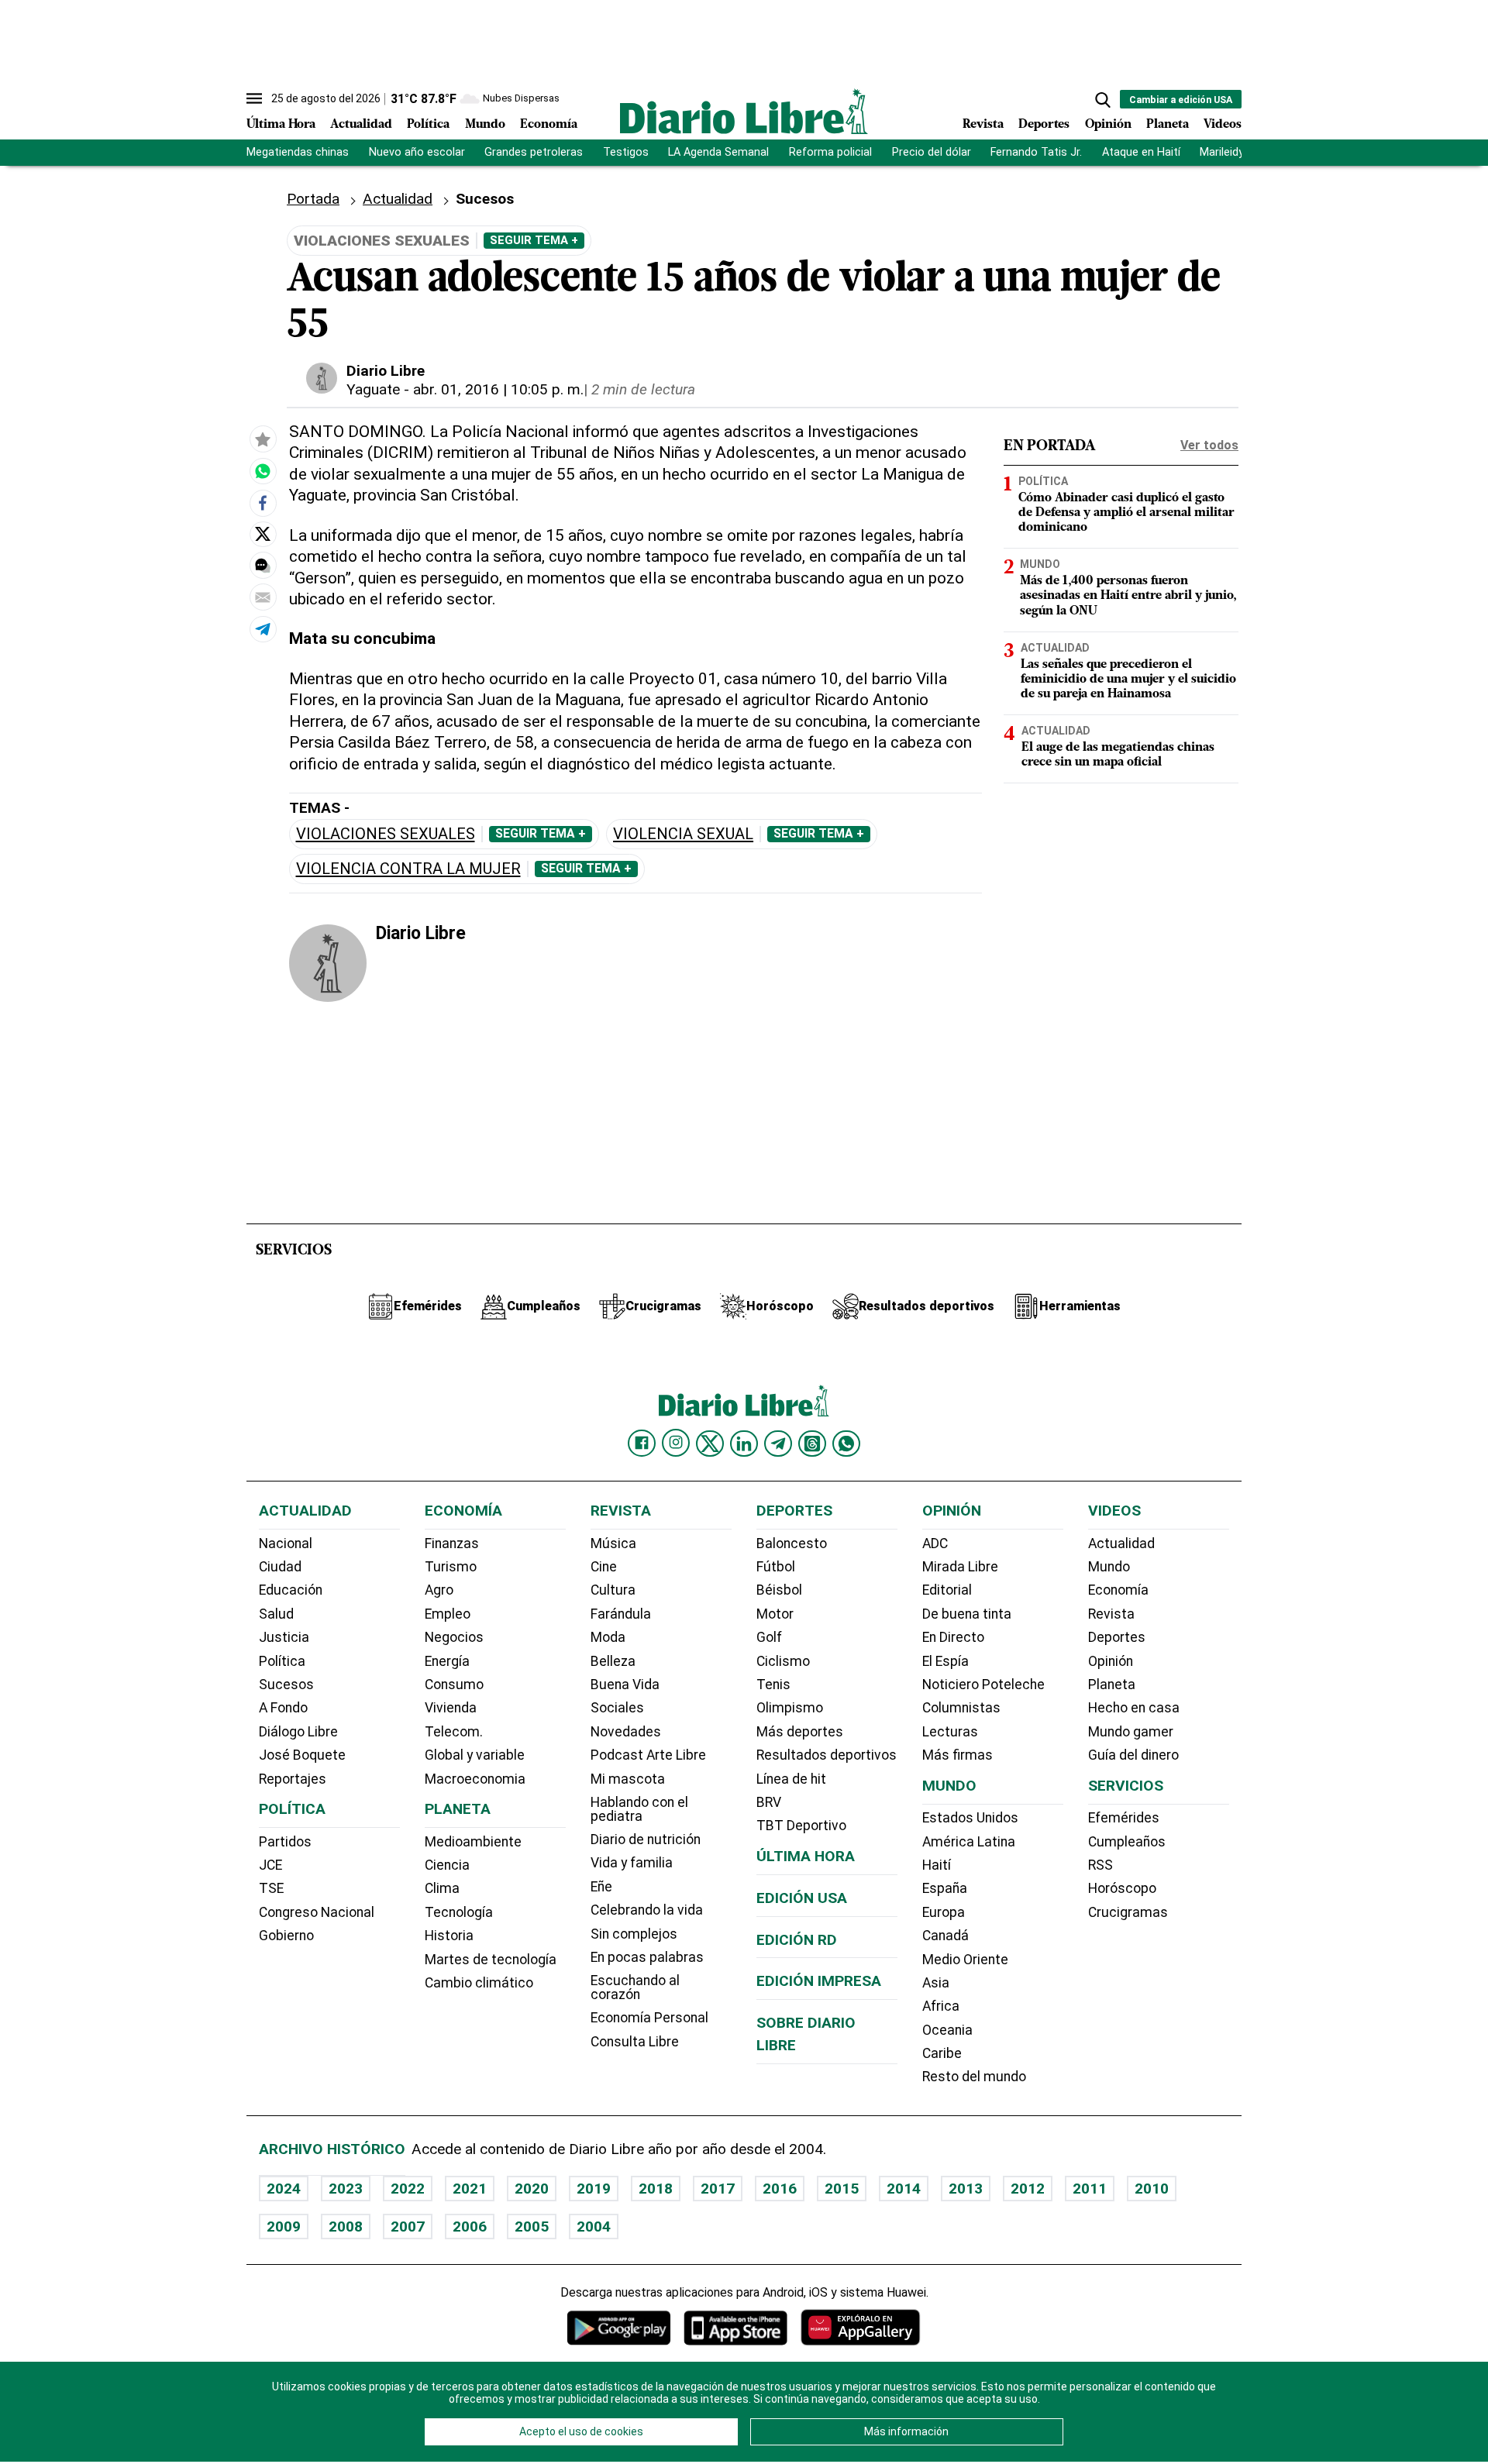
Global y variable (475, 1755)
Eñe (601, 1887)
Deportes (1044, 125)
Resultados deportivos (827, 1755)
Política (428, 125)
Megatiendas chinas (298, 152)
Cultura (613, 1590)
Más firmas (958, 1755)
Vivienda (451, 1708)
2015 (842, 2189)
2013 (966, 2189)
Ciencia (447, 1865)
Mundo (485, 125)
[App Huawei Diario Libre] (860, 2327)
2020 (532, 2189)
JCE (270, 1865)
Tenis (773, 1685)
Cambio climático (479, 1983)
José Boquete (302, 1755)
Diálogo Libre (298, 1732)
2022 (408, 2189)
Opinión (1108, 125)
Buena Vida (625, 1685)
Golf (769, 1637)
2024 (284, 2189)
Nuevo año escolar (417, 152)
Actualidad (361, 125)
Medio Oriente (965, 1960)
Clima (442, 1888)
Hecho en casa (1134, 1708)
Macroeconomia (475, 1779)
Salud (276, 1614)
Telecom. (454, 1732)
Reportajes (293, 1779)
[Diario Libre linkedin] (744, 1444)
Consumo (454, 1685)
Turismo (451, 1567)
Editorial (947, 1590)
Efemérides (1124, 1818)
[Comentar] (263, 565)
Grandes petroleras (534, 152)
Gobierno (286, 1936)
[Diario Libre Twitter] (710, 1444)
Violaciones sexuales (386, 834)
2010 (1152, 2189)
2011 (1090, 2189)
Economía (549, 125)
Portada (313, 199)
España (945, 1888)
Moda (608, 1637)
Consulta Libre (635, 2042)
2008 (346, 2227)
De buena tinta (967, 1614)
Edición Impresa (819, 1981)
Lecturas (950, 1732)
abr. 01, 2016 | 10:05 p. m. (498, 389)
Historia (449, 1936)
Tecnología (459, 1912)
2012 (1028, 2189)
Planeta (1168, 125)
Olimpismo (790, 1708)
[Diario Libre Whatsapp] (846, 1444)
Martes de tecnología (491, 1960)
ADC (935, 1543)
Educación (291, 1590)
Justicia (284, 1637)
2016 (780, 2189)
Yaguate (373, 389)
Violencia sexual (683, 834)
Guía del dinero (1133, 1755)
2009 (284, 2227)
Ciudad (280, 1567)
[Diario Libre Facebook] (642, 1444)
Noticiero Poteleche (983, 1685)
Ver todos (1209, 445)
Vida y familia (632, 1863)
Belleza (613, 1661)
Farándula (621, 1614)
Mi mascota (628, 1779)
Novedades (626, 1732)
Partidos (285, 1842)
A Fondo (283, 1708)
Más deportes (800, 1732)
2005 (532, 2227)
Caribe (942, 2053)
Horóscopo (1122, 1888)
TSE (271, 1888)
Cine (604, 1567)
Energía (447, 1661)
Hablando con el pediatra (639, 1809)
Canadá (945, 1936)
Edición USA (802, 1898)
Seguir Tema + (534, 240)
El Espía (945, 1661)
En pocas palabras (647, 1957)
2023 (346, 2189)
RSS (1100, 1865)
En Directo (953, 1637)
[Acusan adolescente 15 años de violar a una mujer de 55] (263, 471)
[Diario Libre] (744, 111)
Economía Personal (649, 2018)
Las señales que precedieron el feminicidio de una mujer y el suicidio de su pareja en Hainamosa (1128, 679)
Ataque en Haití (1141, 152)
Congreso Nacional (317, 1912)
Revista (983, 125)
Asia (936, 1983)
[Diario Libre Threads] (812, 1444)
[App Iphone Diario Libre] (735, 2327)
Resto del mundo (974, 2077)
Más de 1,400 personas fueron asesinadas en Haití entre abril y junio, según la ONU (1128, 596)
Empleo (448, 1614)
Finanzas (452, 1543)
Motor (775, 1614)
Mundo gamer (1131, 1732)
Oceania (947, 2030)
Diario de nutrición (646, 1839)
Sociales (617, 1708)
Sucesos (286, 1685)
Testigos (626, 152)
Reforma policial (830, 152)
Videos (1223, 125)
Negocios (454, 1637)
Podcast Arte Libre (648, 1755)
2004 (594, 2227)
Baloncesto (792, 1543)
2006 (470, 2227)
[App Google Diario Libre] (619, 2327)
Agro (439, 1590)
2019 (594, 2189)
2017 (718, 2189)
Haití (937, 1865)
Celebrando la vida (647, 1910)
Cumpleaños (1127, 1842)
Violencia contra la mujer (408, 869)
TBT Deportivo (801, 1826)
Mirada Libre (960, 1567)
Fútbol (776, 1567)
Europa (944, 1912)
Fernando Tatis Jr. (1036, 152)
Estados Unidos (970, 1818)
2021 (470, 2189)
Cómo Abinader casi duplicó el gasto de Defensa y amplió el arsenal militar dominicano (1126, 512)
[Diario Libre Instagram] (676, 1443)
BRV (769, 1802)
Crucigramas (1128, 1912)
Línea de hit (791, 1779)
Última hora (806, 1856)
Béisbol (779, 1590)
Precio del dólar (932, 152)
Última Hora (281, 125)
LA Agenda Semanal (718, 152)
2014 (904, 2189)
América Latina (969, 1842)
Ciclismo (783, 1661)
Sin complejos (634, 1934)
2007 (408, 2227)
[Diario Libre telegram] (778, 1444)
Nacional (286, 1543)
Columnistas (961, 1708)
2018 (656, 2189)
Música (613, 1543)
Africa (941, 2006)
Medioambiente (473, 1842)
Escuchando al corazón (635, 1987)
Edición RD (797, 1940)
